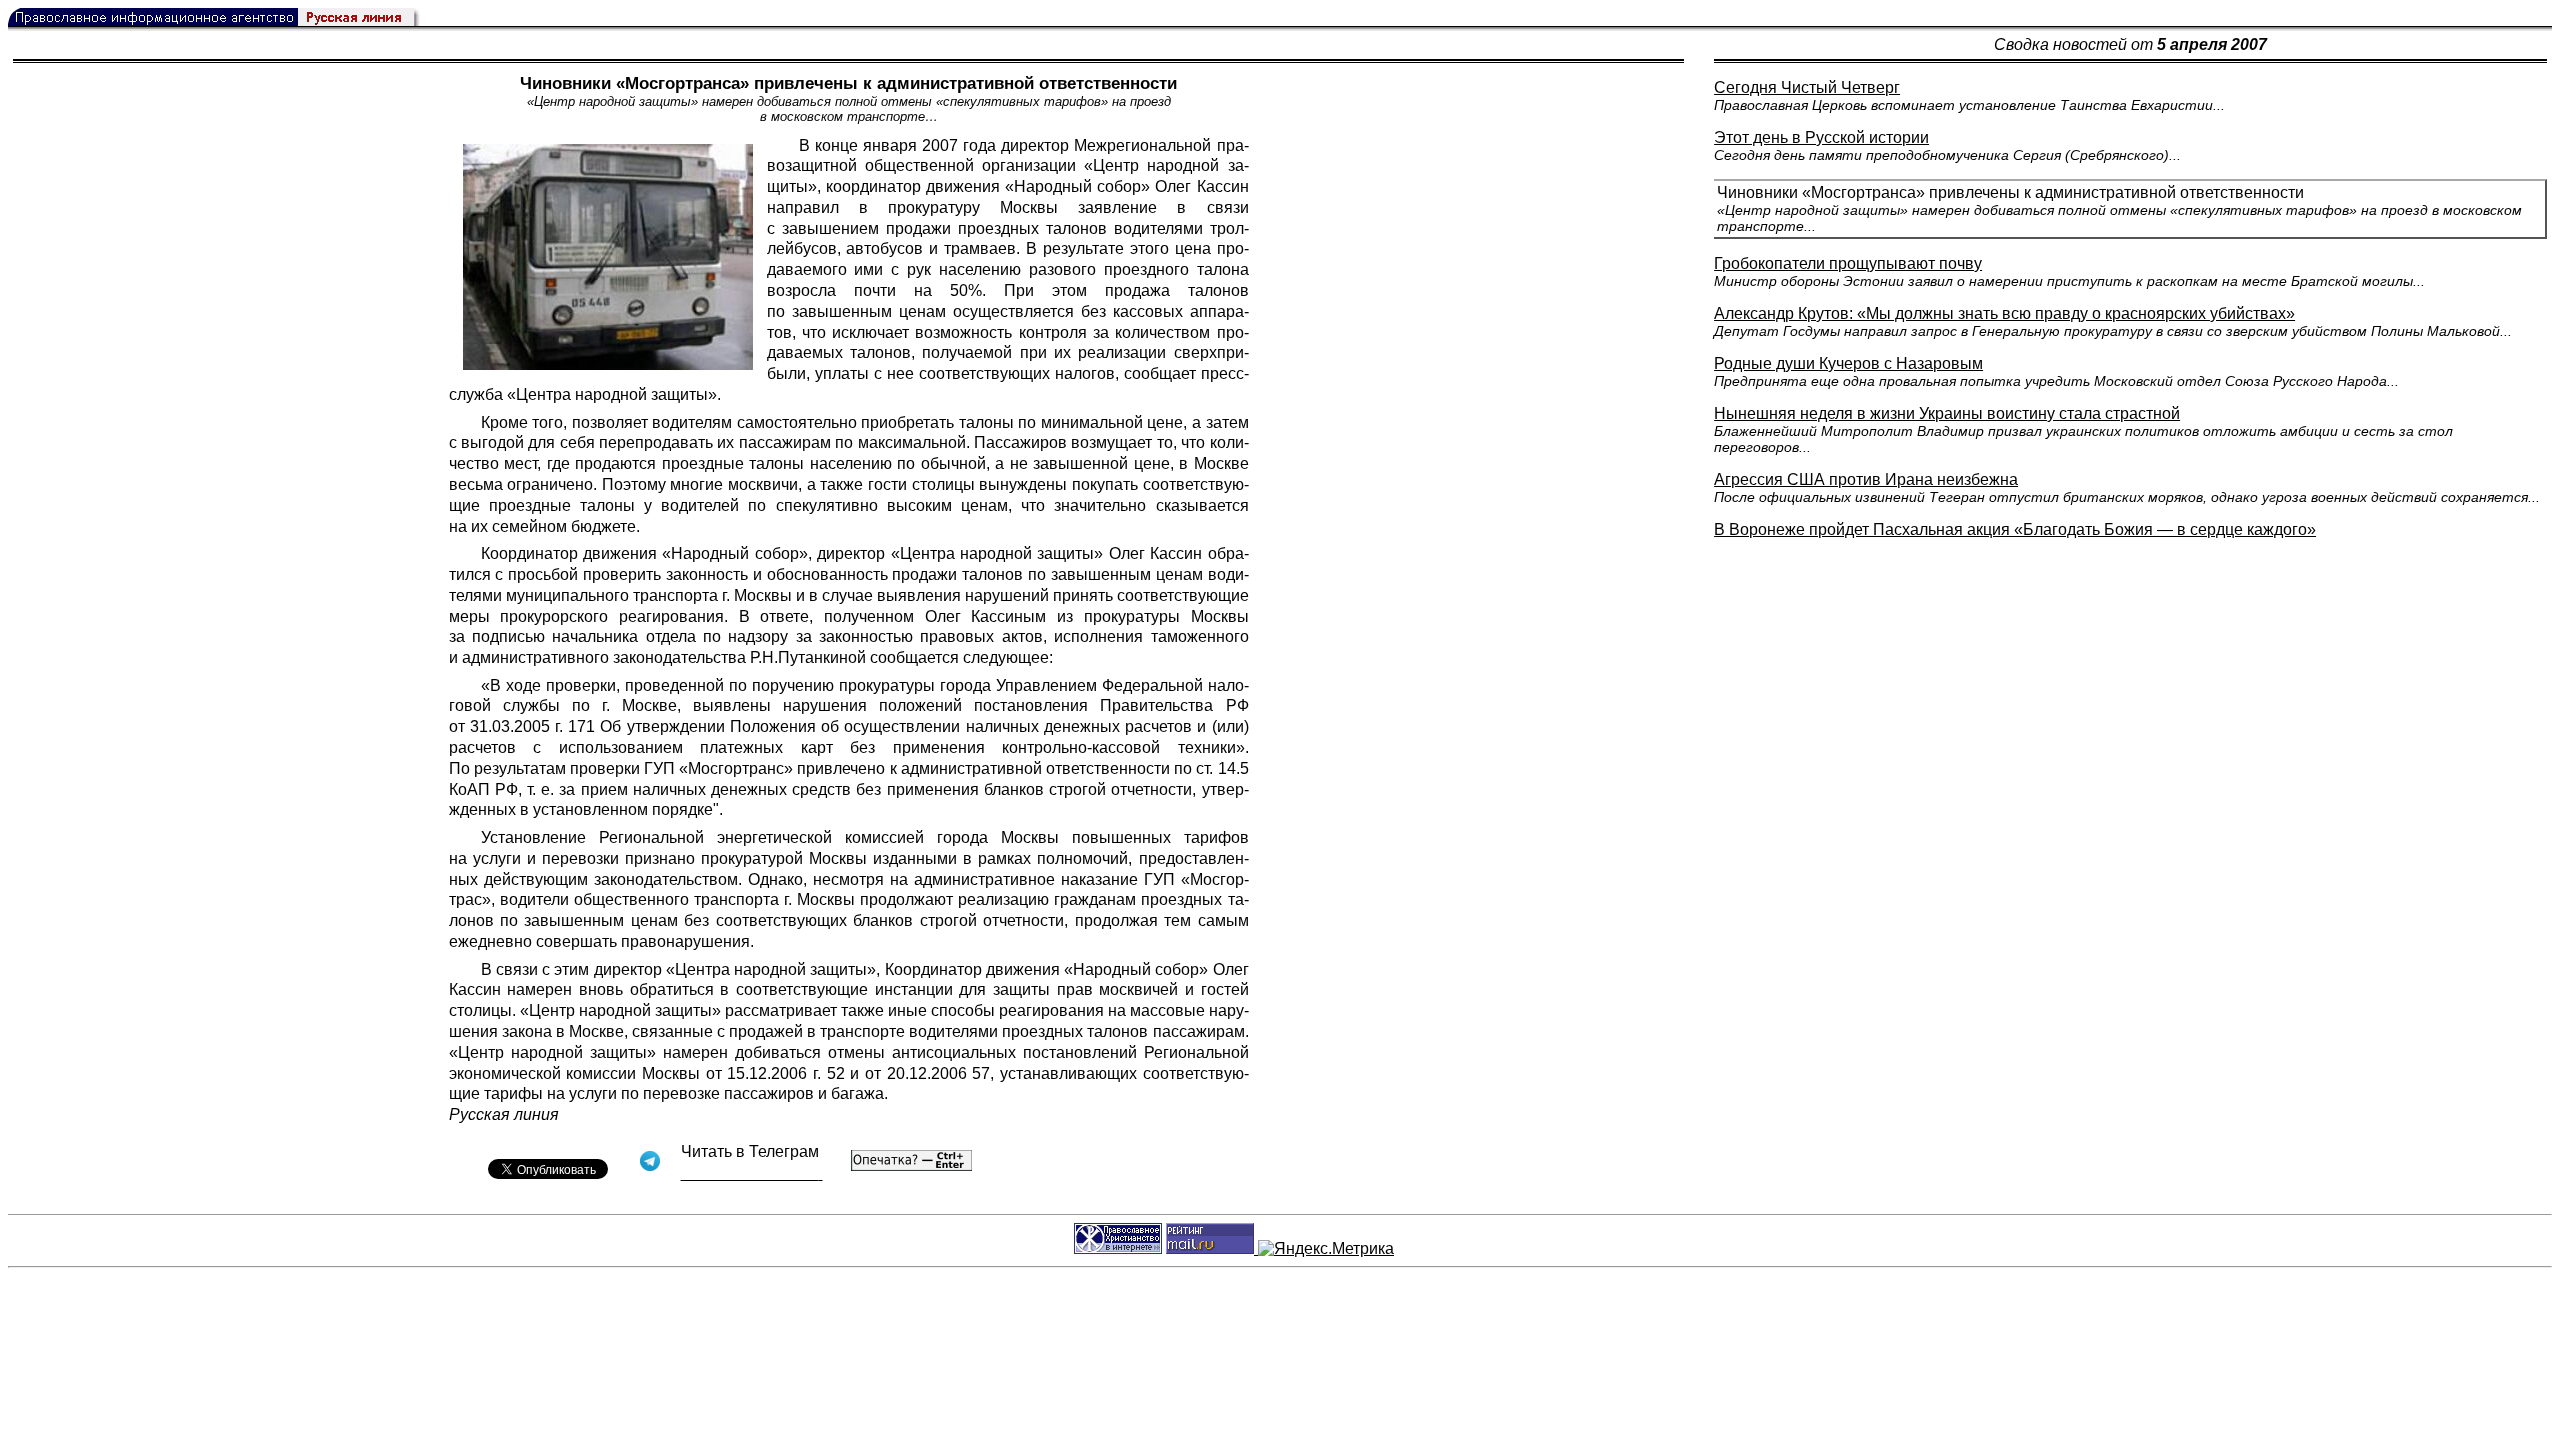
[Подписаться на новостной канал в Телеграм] (752, 1173)
